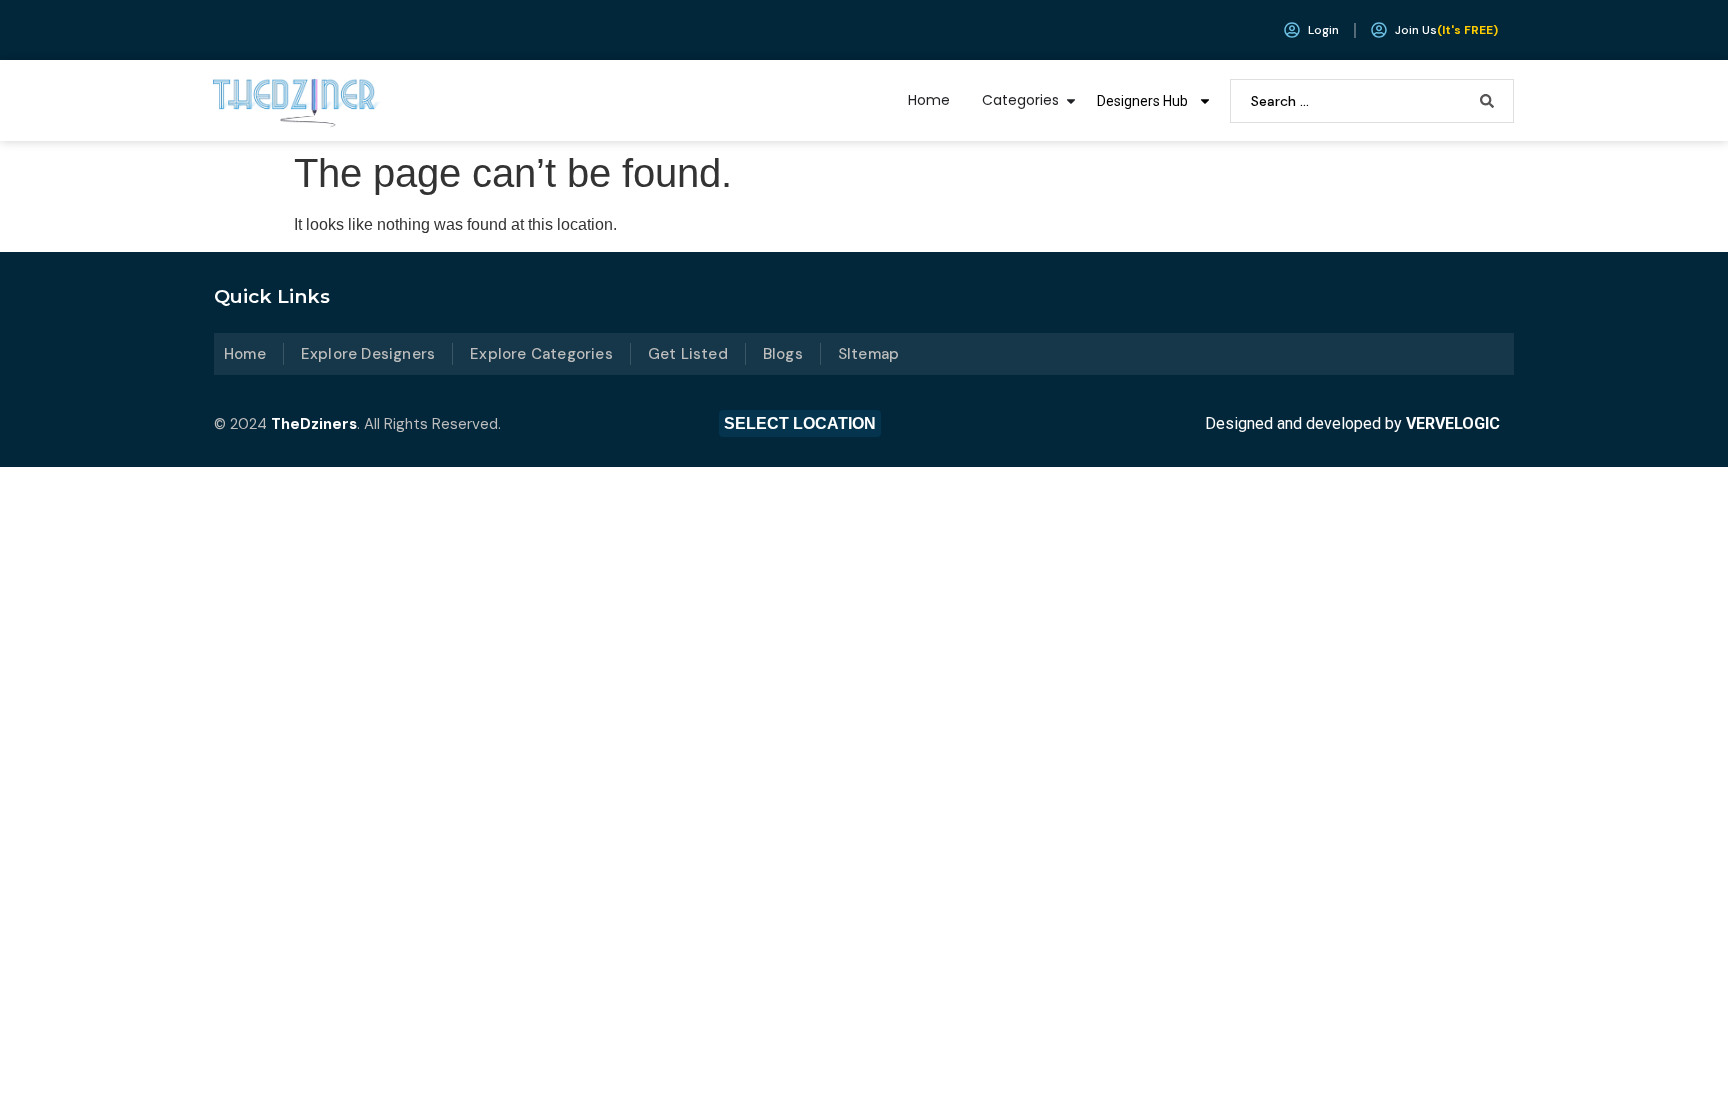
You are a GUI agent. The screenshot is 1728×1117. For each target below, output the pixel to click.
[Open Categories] (1071, 100)
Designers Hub (1142, 101)
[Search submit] (1487, 101)
